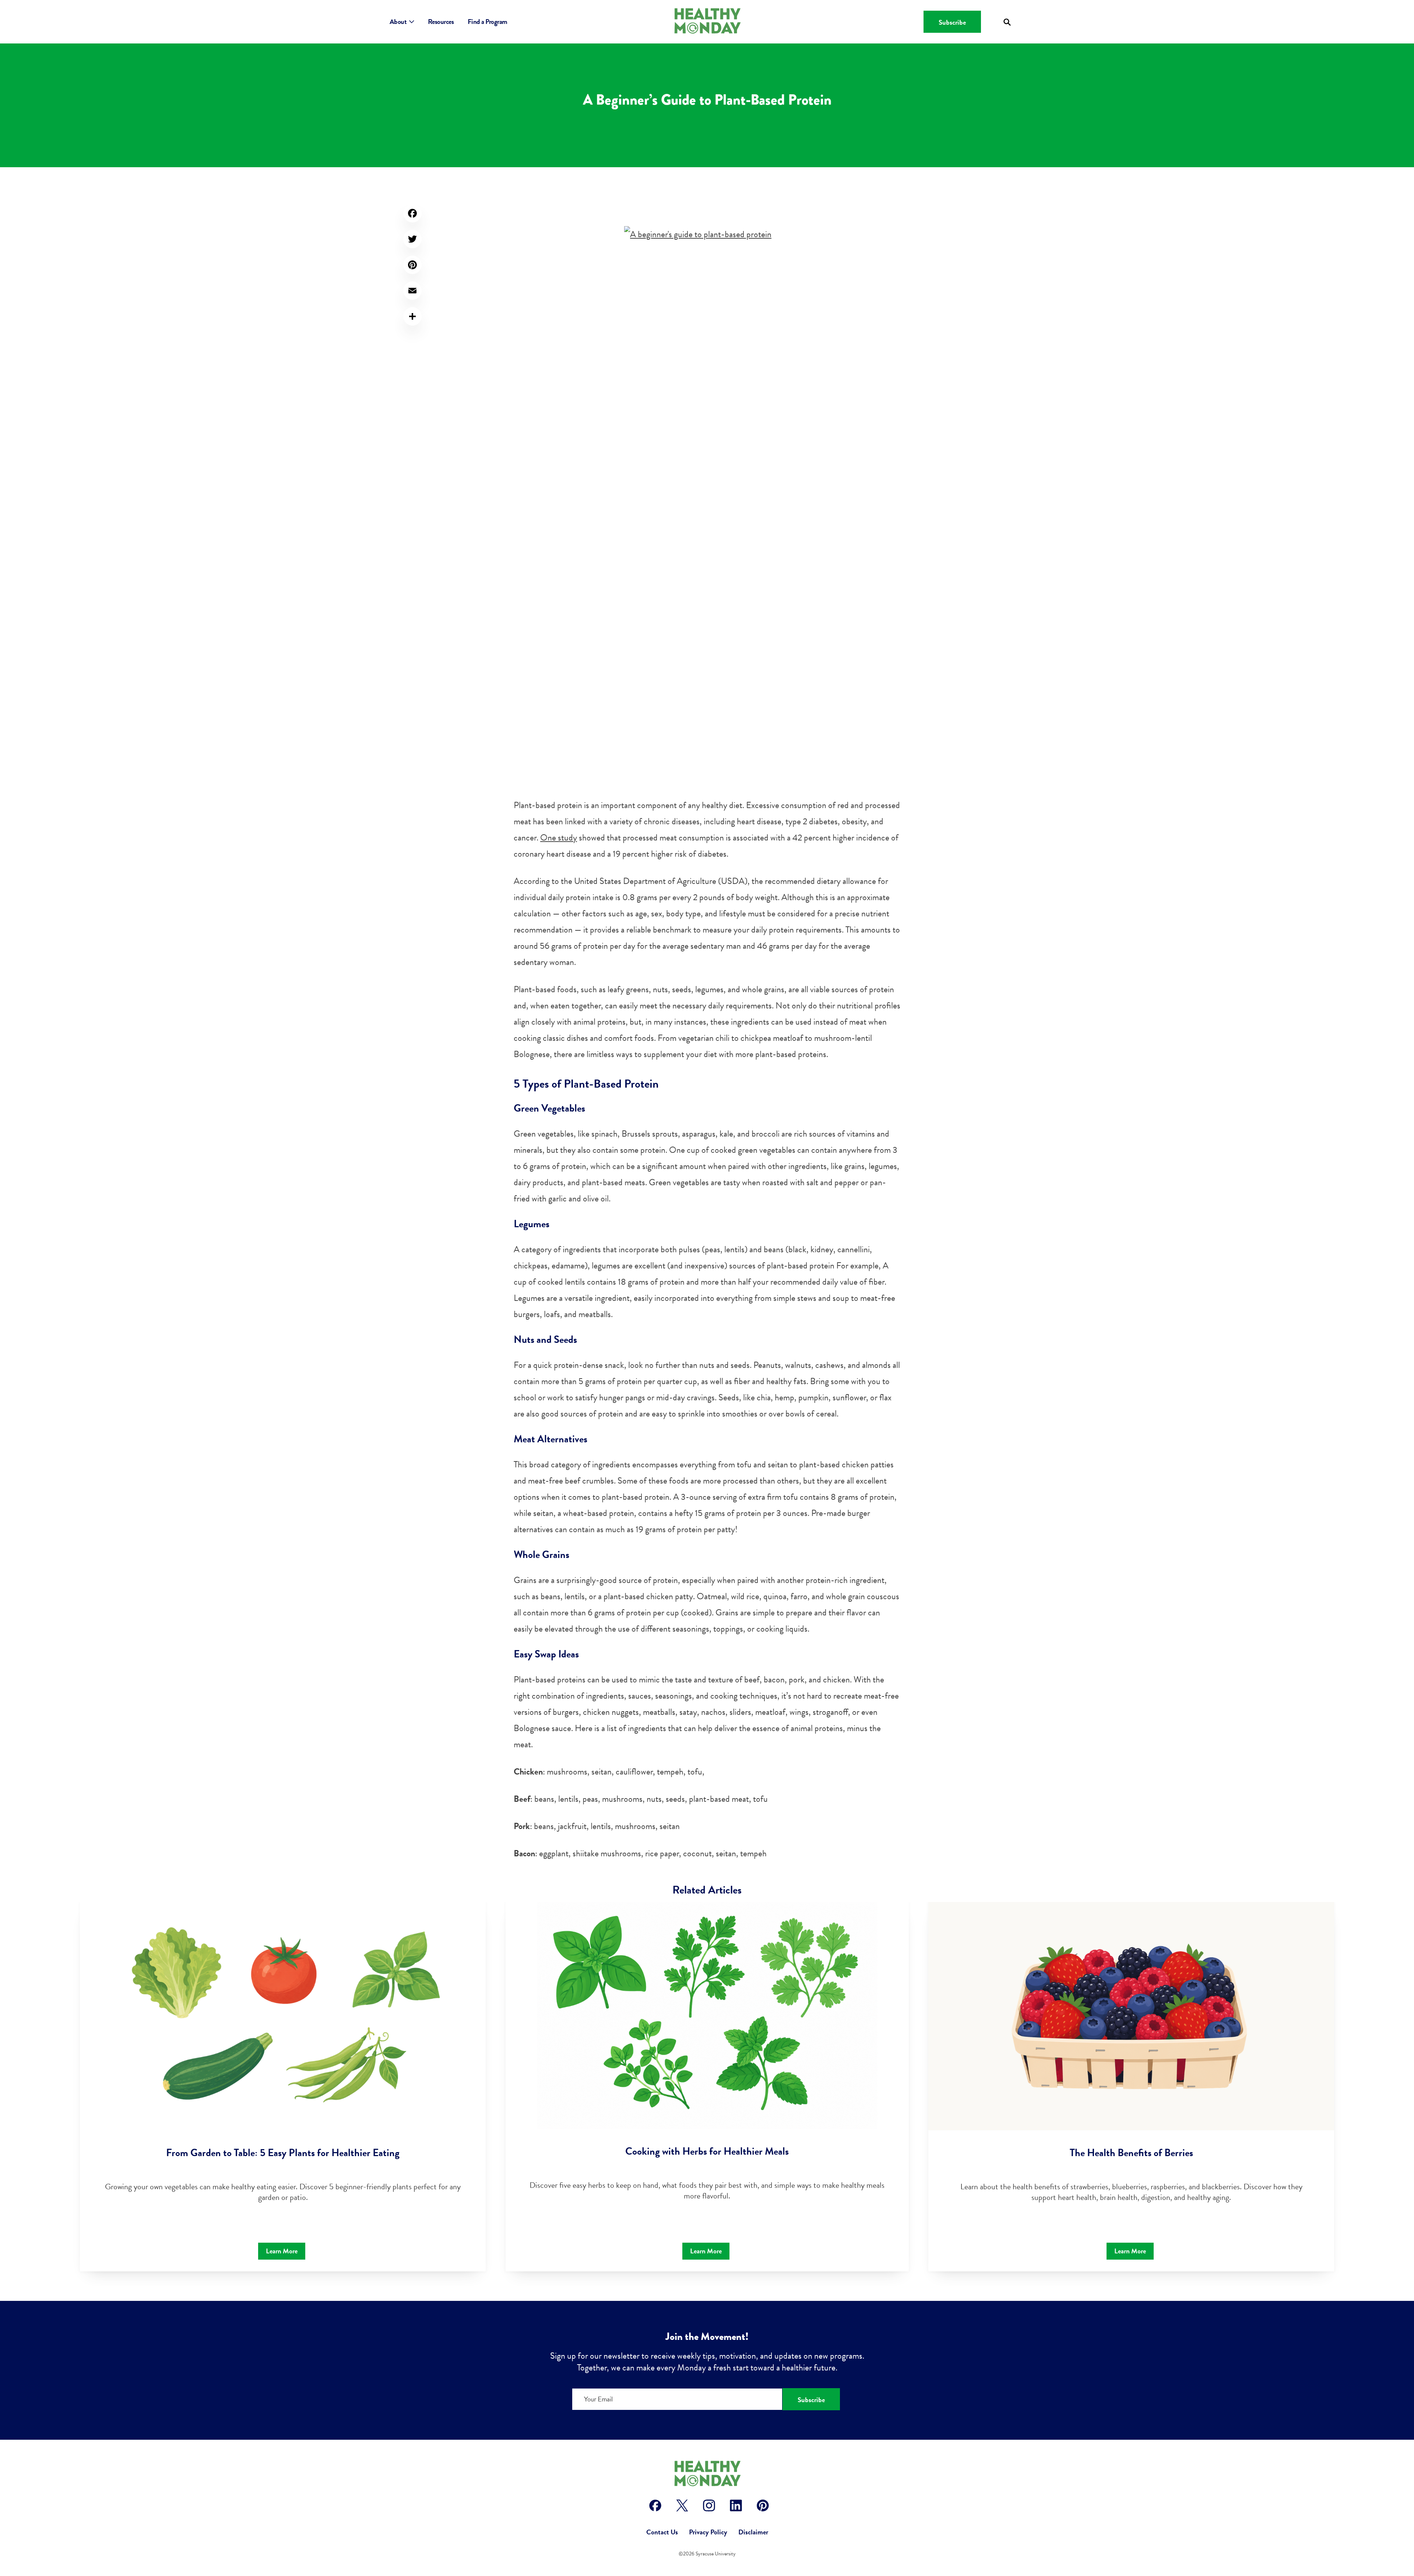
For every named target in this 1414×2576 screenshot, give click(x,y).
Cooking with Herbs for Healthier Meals (707, 2151)
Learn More (282, 2251)
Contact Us (662, 2532)
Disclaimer (753, 2532)
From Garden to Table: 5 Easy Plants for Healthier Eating (283, 2153)
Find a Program (488, 22)
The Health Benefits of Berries (1131, 2153)
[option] (283, 2087)
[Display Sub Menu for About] (411, 22)
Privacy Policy (708, 2532)
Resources (441, 22)
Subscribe (952, 22)
